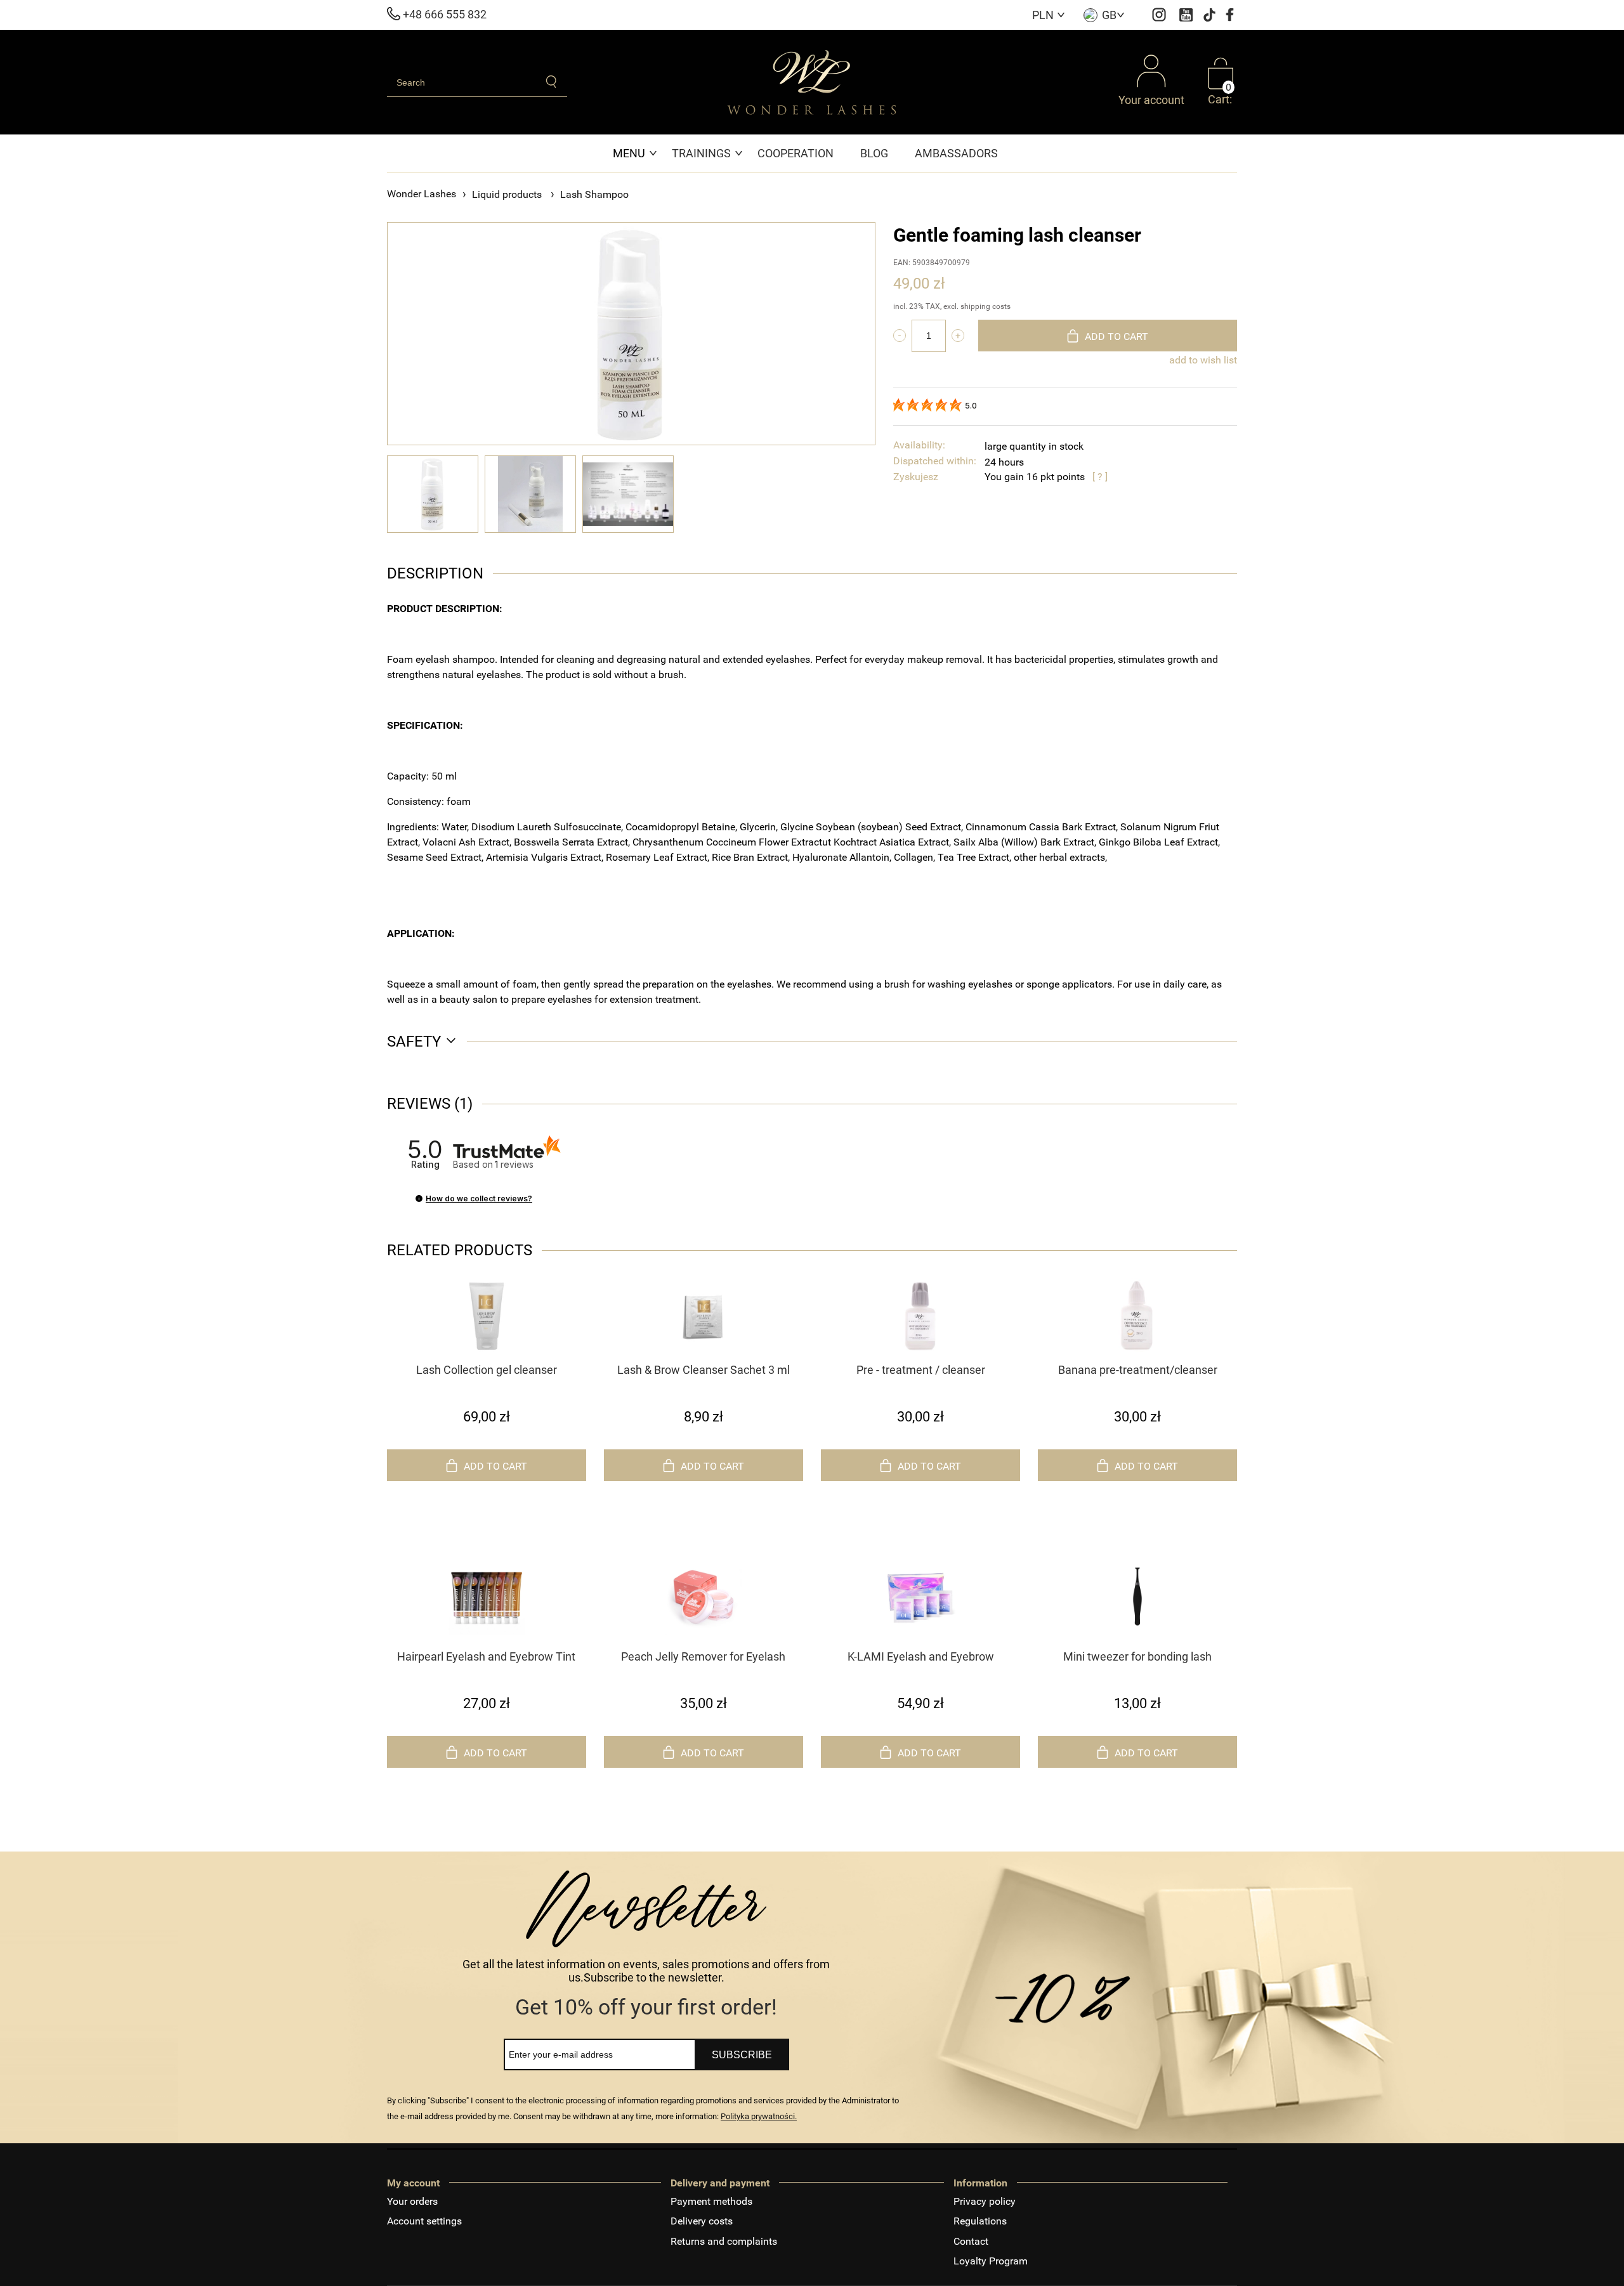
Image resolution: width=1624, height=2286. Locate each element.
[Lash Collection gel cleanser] (487, 1316)
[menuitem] (636, 153)
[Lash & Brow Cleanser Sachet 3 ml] (704, 1316)
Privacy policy (985, 2201)
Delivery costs (702, 2221)
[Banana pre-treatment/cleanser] (1137, 1316)
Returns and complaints (724, 2241)
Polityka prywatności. (759, 2116)
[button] (419, 1199)
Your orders (412, 2201)
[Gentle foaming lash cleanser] (433, 494)
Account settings (424, 2221)
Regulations (980, 2221)
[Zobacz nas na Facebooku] (1230, 14)
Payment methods (711, 2201)
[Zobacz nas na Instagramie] (1161, 14)
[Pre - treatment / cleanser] (920, 1316)
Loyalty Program (991, 2261)
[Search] (552, 82)
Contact (971, 2241)
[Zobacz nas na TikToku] (1211, 14)
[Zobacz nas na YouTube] (1188, 14)
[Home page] (812, 82)
